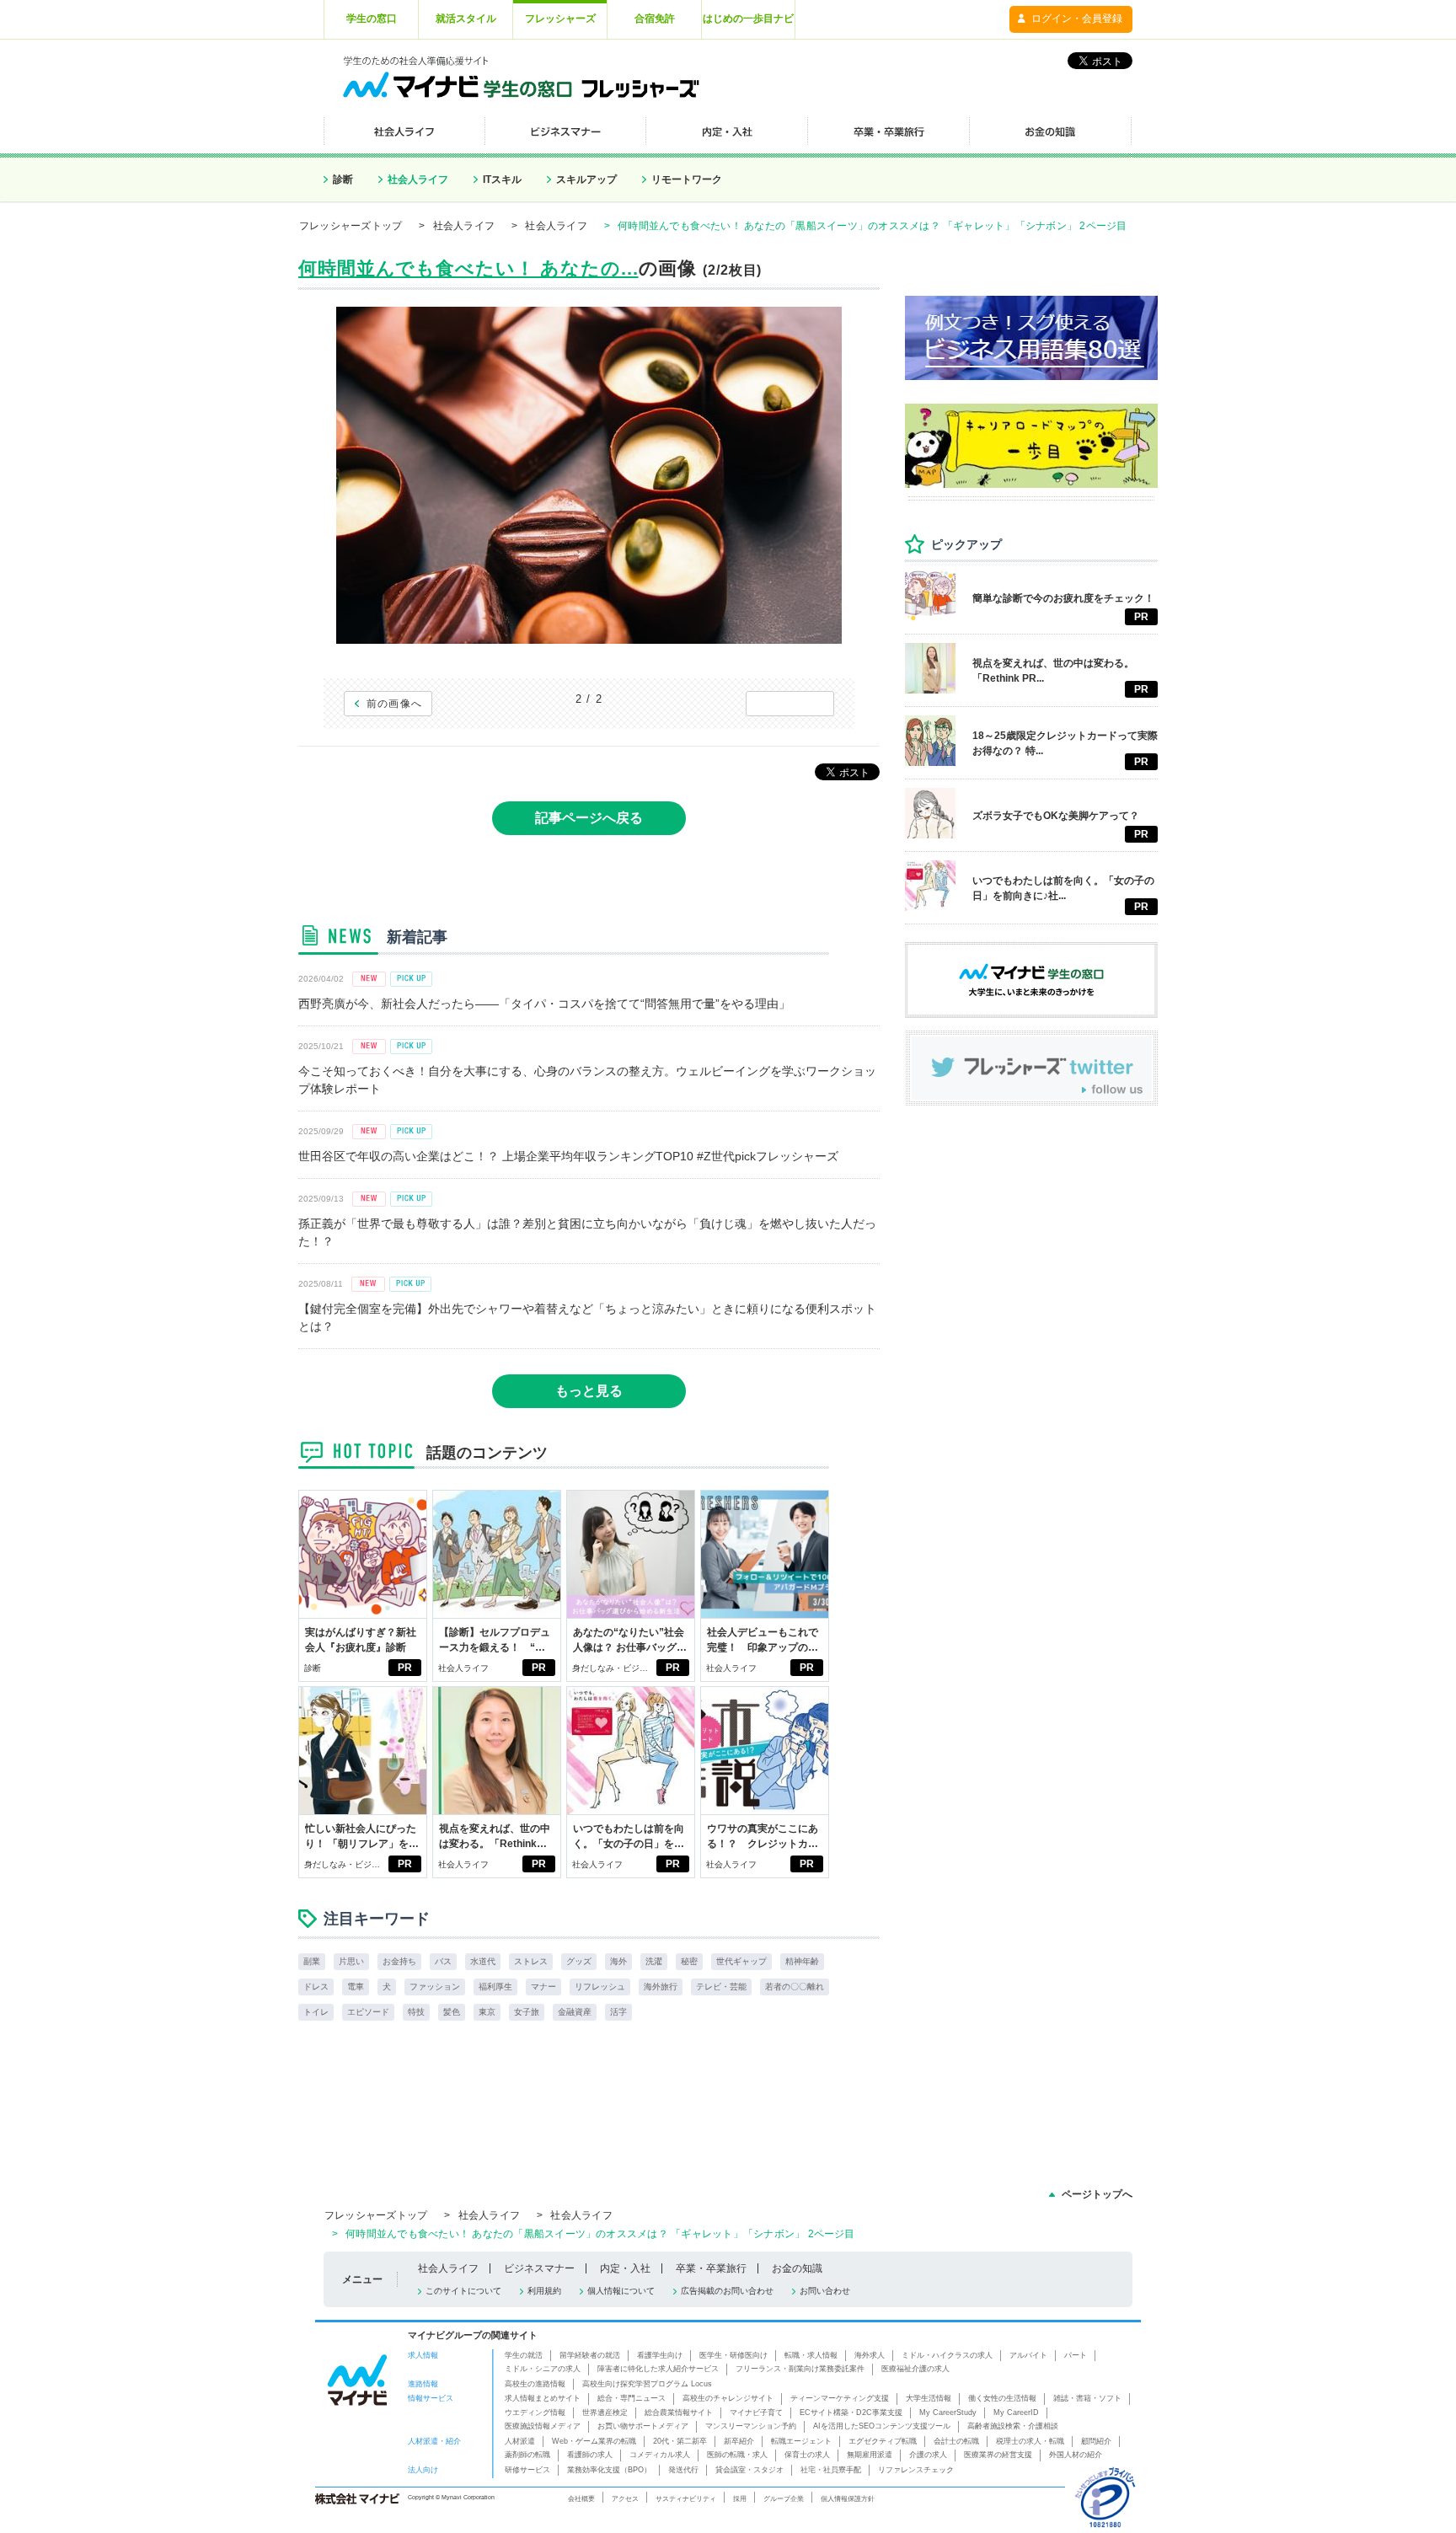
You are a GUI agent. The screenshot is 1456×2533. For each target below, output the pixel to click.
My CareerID (1016, 2413)
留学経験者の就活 (590, 2355)
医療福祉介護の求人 (915, 2369)
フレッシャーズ (560, 19)
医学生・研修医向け (733, 2355)
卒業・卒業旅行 (711, 2268)
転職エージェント (801, 2441)
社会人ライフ (418, 179)
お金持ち (399, 1961)
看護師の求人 (590, 2455)
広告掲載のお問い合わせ (727, 2291)
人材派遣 (520, 2441)
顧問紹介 (1096, 2441)
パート (1076, 2355)
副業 (312, 1961)
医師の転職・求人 (737, 2455)
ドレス (316, 1987)
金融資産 (575, 2012)
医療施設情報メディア (543, 2426)
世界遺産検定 (605, 2413)
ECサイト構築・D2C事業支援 (851, 2413)
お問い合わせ (825, 2291)
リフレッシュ (600, 1987)
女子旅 (527, 2012)
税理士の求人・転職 (1030, 2441)
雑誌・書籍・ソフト (1087, 2398)
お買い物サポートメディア (643, 2426)
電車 (356, 1987)
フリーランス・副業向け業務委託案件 (800, 2369)
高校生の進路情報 (535, 2384)
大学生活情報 (929, 2398)
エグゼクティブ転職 (883, 2441)
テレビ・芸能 (721, 1987)
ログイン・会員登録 (1077, 19)
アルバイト (1028, 2355)
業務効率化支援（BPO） (609, 2470)
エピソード (368, 2012)
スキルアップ (586, 179)
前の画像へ (395, 704)
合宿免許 (655, 19)
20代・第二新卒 (680, 2441)
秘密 (689, 1961)
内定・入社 (625, 2268)
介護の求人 (928, 2455)
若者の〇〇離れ (795, 1987)
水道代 (483, 1961)
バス (443, 1961)
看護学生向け (660, 2355)
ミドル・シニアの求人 (543, 2369)
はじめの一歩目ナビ (748, 19)
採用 (740, 2498)
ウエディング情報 (535, 2413)
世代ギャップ (741, 1961)
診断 (343, 179)
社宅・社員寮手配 (831, 2470)
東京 (487, 2012)
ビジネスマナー (539, 2268)
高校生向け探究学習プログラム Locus (647, 2384)
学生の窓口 (372, 19)
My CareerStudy (948, 2413)
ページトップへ (1097, 2194)
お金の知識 (797, 2268)
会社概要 (581, 2498)
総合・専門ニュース (632, 2398)
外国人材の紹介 (1076, 2455)
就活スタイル (466, 19)
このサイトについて (463, 2291)
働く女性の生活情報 (1002, 2398)
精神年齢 (802, 1961)
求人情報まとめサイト (543, 2398)
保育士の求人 (807, 2455)
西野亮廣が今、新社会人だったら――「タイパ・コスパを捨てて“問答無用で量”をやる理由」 (544, 1004)
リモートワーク (687, 179)
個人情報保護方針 (848, 2498)
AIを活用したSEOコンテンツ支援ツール (882, 2426)
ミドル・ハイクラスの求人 (947, 2355)
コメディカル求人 (660, 2455)
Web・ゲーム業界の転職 (594, 2441)
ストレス (531, 1961)
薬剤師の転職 (527, 2455)
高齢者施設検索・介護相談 (1013, 2426)
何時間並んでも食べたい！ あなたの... (468, 268)
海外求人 (870, 2355)
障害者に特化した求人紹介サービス (658, 2369)
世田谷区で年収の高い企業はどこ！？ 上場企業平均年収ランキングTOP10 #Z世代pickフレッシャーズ (568, 1156)
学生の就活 (524, 2355)
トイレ (316, 2012)
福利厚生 (495, 1987)
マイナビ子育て (756, 2413)
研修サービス (527, 2470)
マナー (543, 1987)
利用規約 (544, 2291)
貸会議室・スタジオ (749, 2470)
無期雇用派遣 (870, 2455)
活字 (618, 2012)
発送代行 (683, 2470)
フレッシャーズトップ (351, 226)
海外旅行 (661, 1987)
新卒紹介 (739, 2441)
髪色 (452, 2012)
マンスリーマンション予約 (751, 2426)
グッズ (579, 1961)
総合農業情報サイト (679, 2413)
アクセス (625, 2498)
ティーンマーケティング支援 (840, 2398)
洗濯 (654, 1961)
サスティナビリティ (686, 2498)
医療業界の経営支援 (998, 2455)
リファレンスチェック (916, 2470)
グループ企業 (784, 2498)
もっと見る (589, 1391)
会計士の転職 (956, 2441)
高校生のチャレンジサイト (728, 2398)
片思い (351, 1961)
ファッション (435, 1987)
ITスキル (502, 179)
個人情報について (621, 2291)
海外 (618, 1961)
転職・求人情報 (811, 2355)
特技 (416, 2012)
